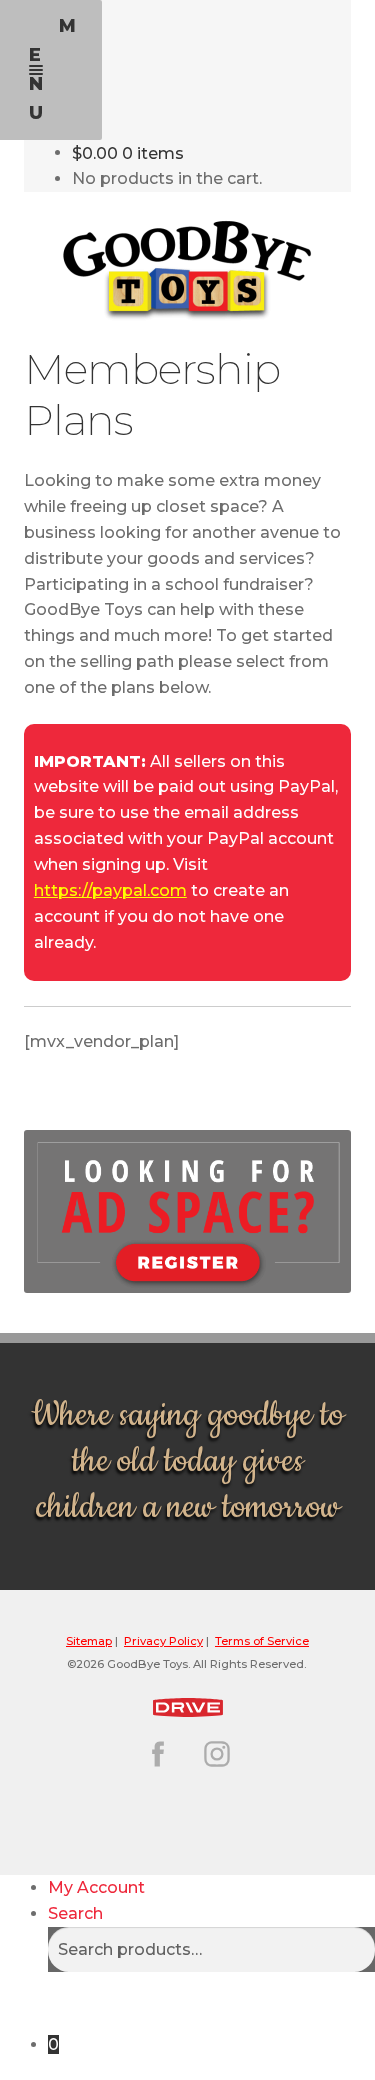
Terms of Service (262, 1641)
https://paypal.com (110, 890)
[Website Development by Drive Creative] (187, 1704)
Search (75, 1913)
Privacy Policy (163, 1641)
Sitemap (89, 1641)
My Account (96, 1887)
